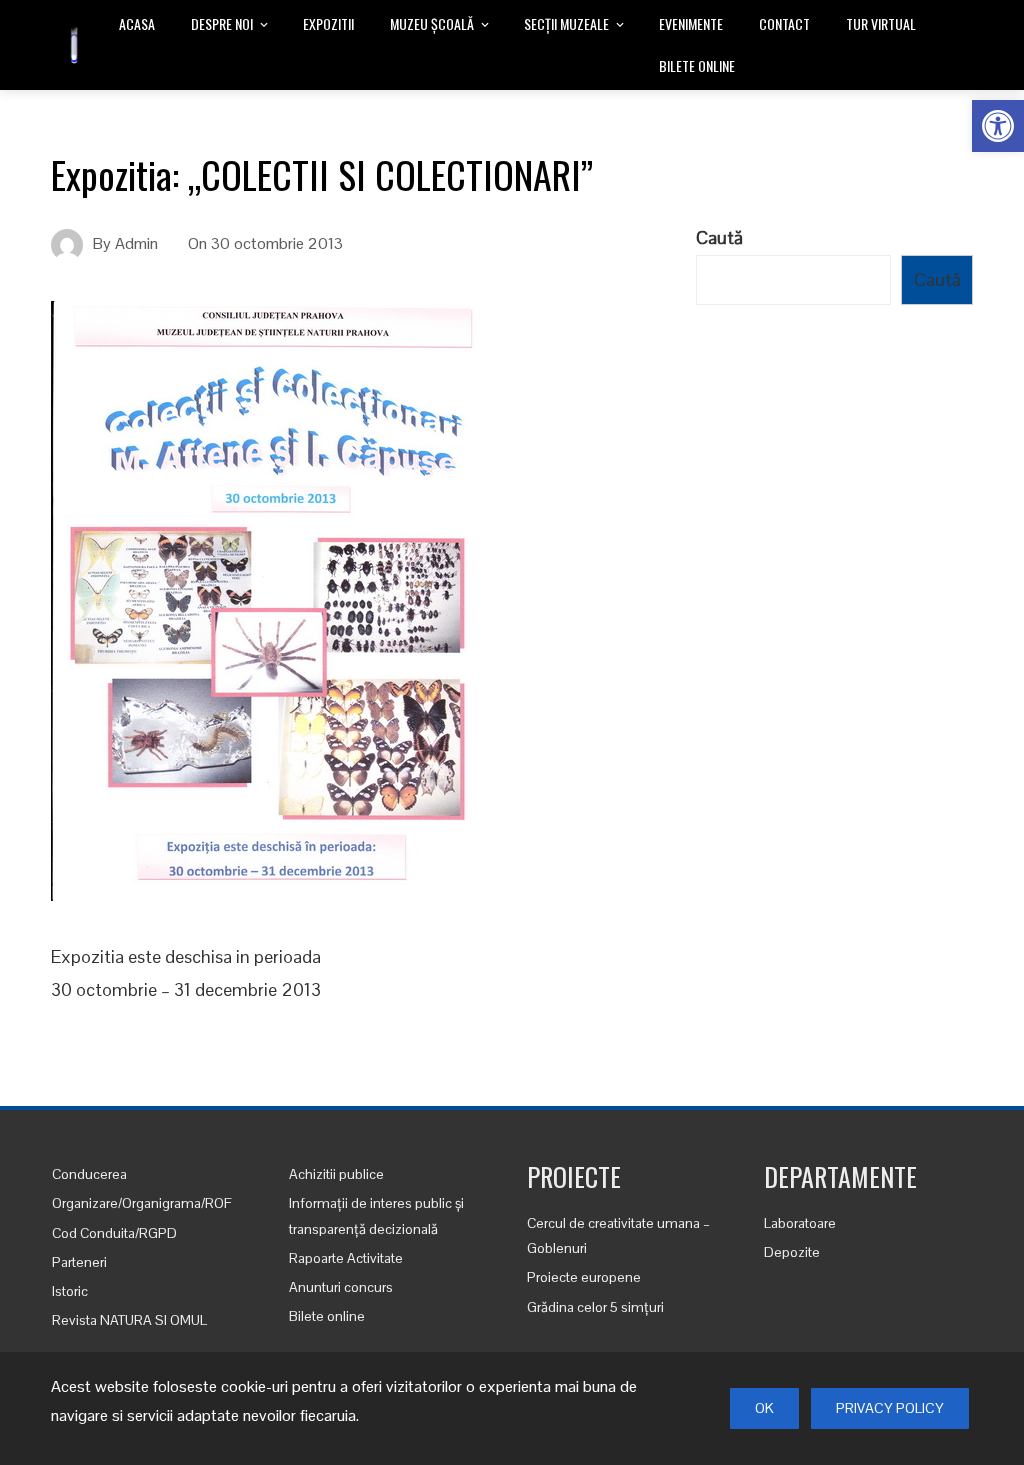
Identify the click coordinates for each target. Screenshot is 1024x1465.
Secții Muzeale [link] (566, 23)
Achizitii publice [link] (336, 1174)
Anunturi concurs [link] (341, 1287)
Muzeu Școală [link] (432, 23)
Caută (719, 237)
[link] (998, 126)
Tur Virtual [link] (881, 23)
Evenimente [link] (691, 23)
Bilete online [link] (697, 65)
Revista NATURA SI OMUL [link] (129, 1320)
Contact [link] (784, 23)
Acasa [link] (137, 23)
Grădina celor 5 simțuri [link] (595, 1307)
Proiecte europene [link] (584, 1277)
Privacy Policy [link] (890, 1408)
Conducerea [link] (89, 1174)
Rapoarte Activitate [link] (346, 1258)
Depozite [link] (792, 1252)
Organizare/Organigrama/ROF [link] (142, 1203)
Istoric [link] (70, 1291)
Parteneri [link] (79, 1262)
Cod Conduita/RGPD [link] (114, 1233)
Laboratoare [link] (800, 1223)
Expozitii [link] (328, 23)
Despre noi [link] (222, 23)
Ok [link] (764, 1408)
